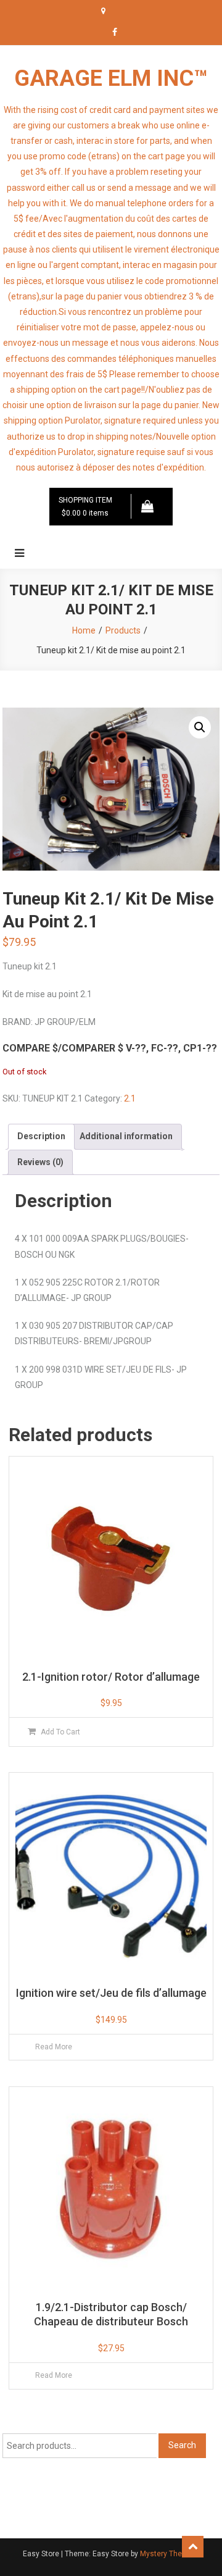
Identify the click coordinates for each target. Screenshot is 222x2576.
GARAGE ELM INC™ (111, 78)
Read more (54, 2047)
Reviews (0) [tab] (40, 1162)
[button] (200, 727)
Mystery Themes (169, 2554)
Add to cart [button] (60, 1732)
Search (182, 2445)
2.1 (130, 1098)
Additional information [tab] (126, 1136)
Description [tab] (41, 1136)
